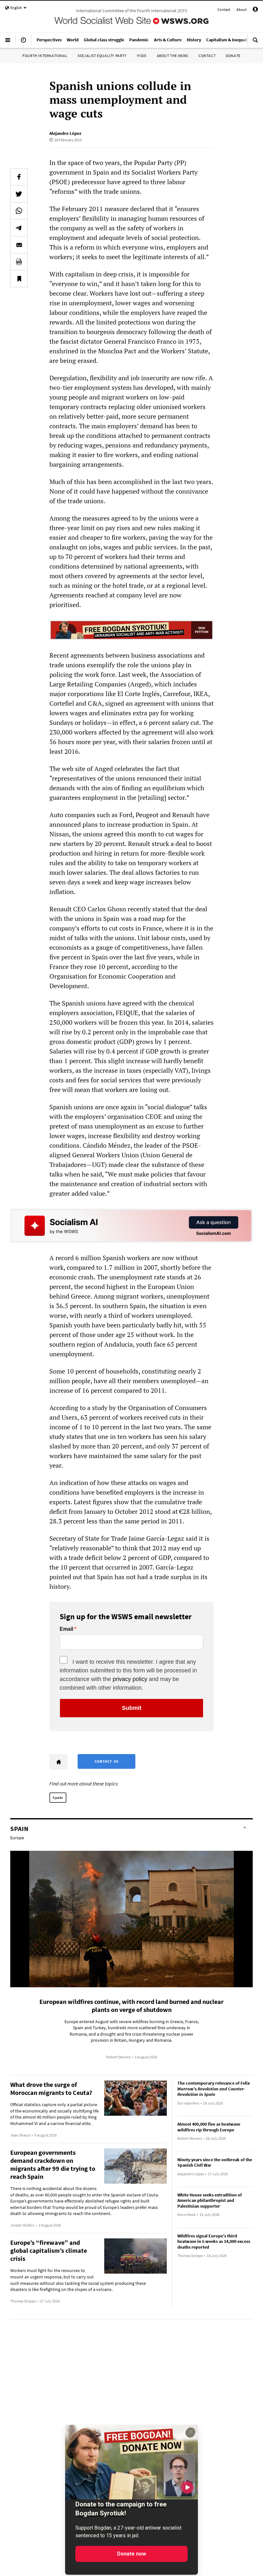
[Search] (255, 43)
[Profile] (255, 10)
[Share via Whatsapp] (19, 211)
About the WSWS (173, 56)
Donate (233, 56)
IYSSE (142, 56)
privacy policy (130, 1679)
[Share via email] (19, 245)
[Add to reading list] (19, 279)
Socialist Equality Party (102, 56)
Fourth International (45, 56)
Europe (17, 1838)
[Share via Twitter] (19, 194)
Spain (58, 1797)
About (242, 9)
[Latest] (23, 43)
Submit (132, 1708)
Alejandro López (65, 133)
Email (66, 1629)
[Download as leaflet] (19, 262)
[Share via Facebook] (19, 177)
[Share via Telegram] (19, 228)
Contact (224, 9)
